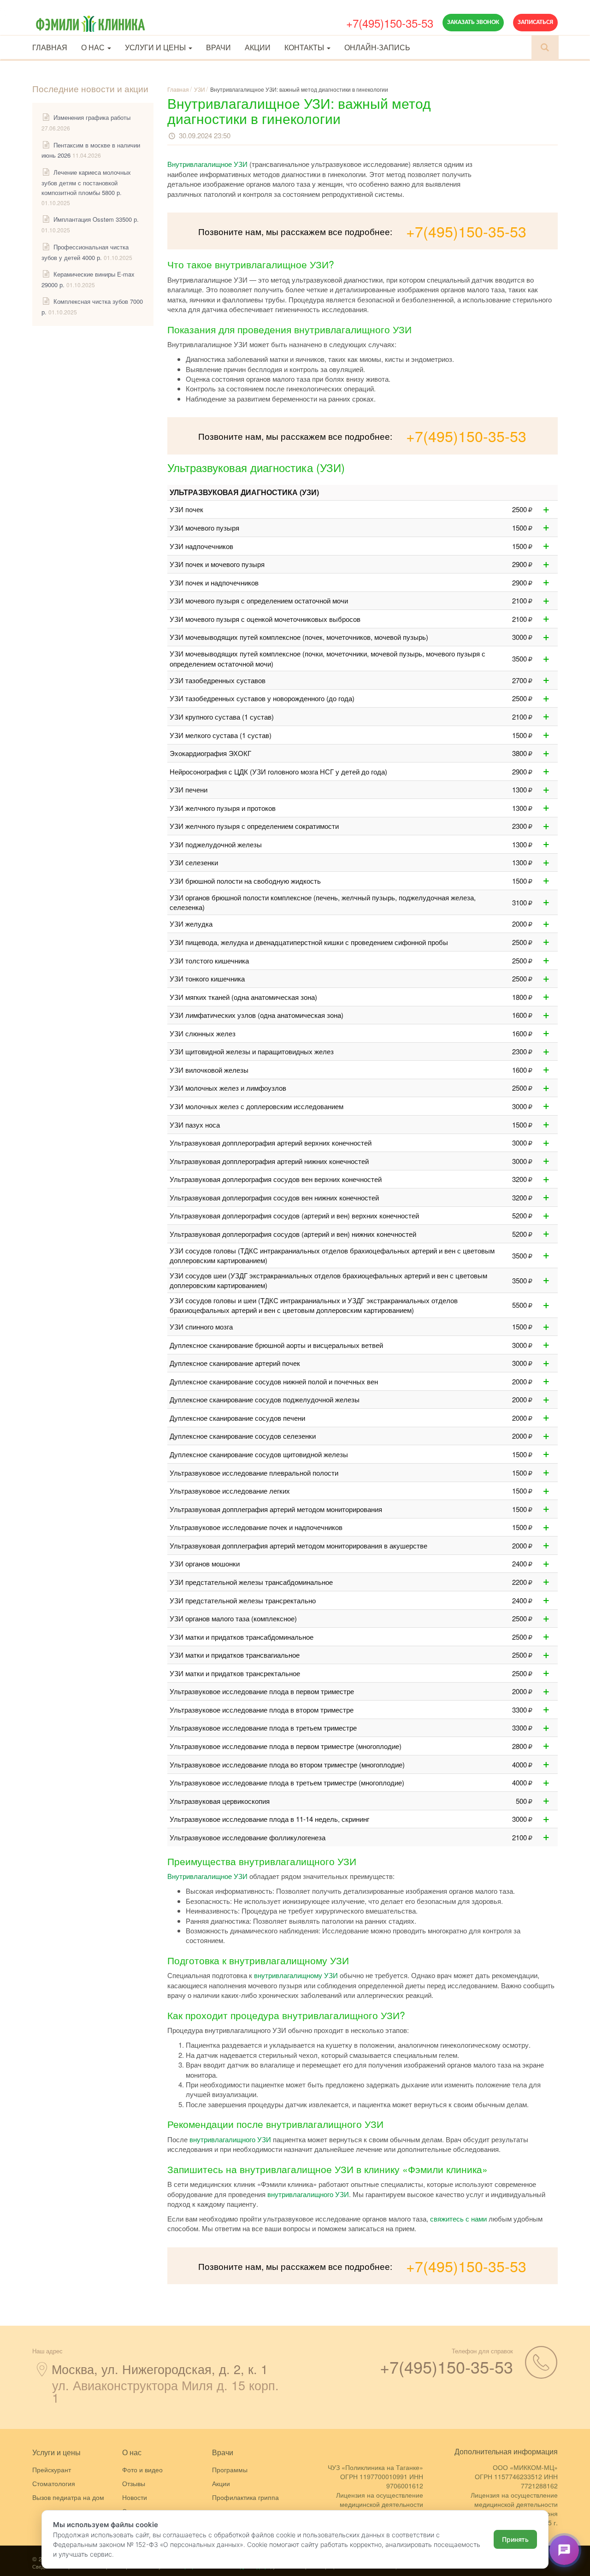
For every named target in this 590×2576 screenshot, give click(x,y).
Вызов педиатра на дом (68, 2497)
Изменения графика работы (92, 117)
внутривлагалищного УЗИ (230, 2139)
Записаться (535, 22)
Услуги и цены (156, 47)
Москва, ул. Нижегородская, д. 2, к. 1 (160, 2369)
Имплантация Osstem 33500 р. (96, 219)
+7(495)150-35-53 (390, 23)
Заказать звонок (473, 22)
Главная (50, 47)
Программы (230, 2470)
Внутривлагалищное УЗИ (207, 164)
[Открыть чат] (564, 2550)
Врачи (218, 47)
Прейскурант (52, 2470)
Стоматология (54, 2483)
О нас (94, 47)
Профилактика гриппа (245, 2497)
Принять (515, 2539)
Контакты (305, 47)
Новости (135, 2497)
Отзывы (134, 2483)
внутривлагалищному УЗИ (296, 1975)
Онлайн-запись (377, 47)
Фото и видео (142, 2470)
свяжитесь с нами (458, 2219)
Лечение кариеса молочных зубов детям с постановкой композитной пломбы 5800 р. (86, 182)
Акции (258, 47)
